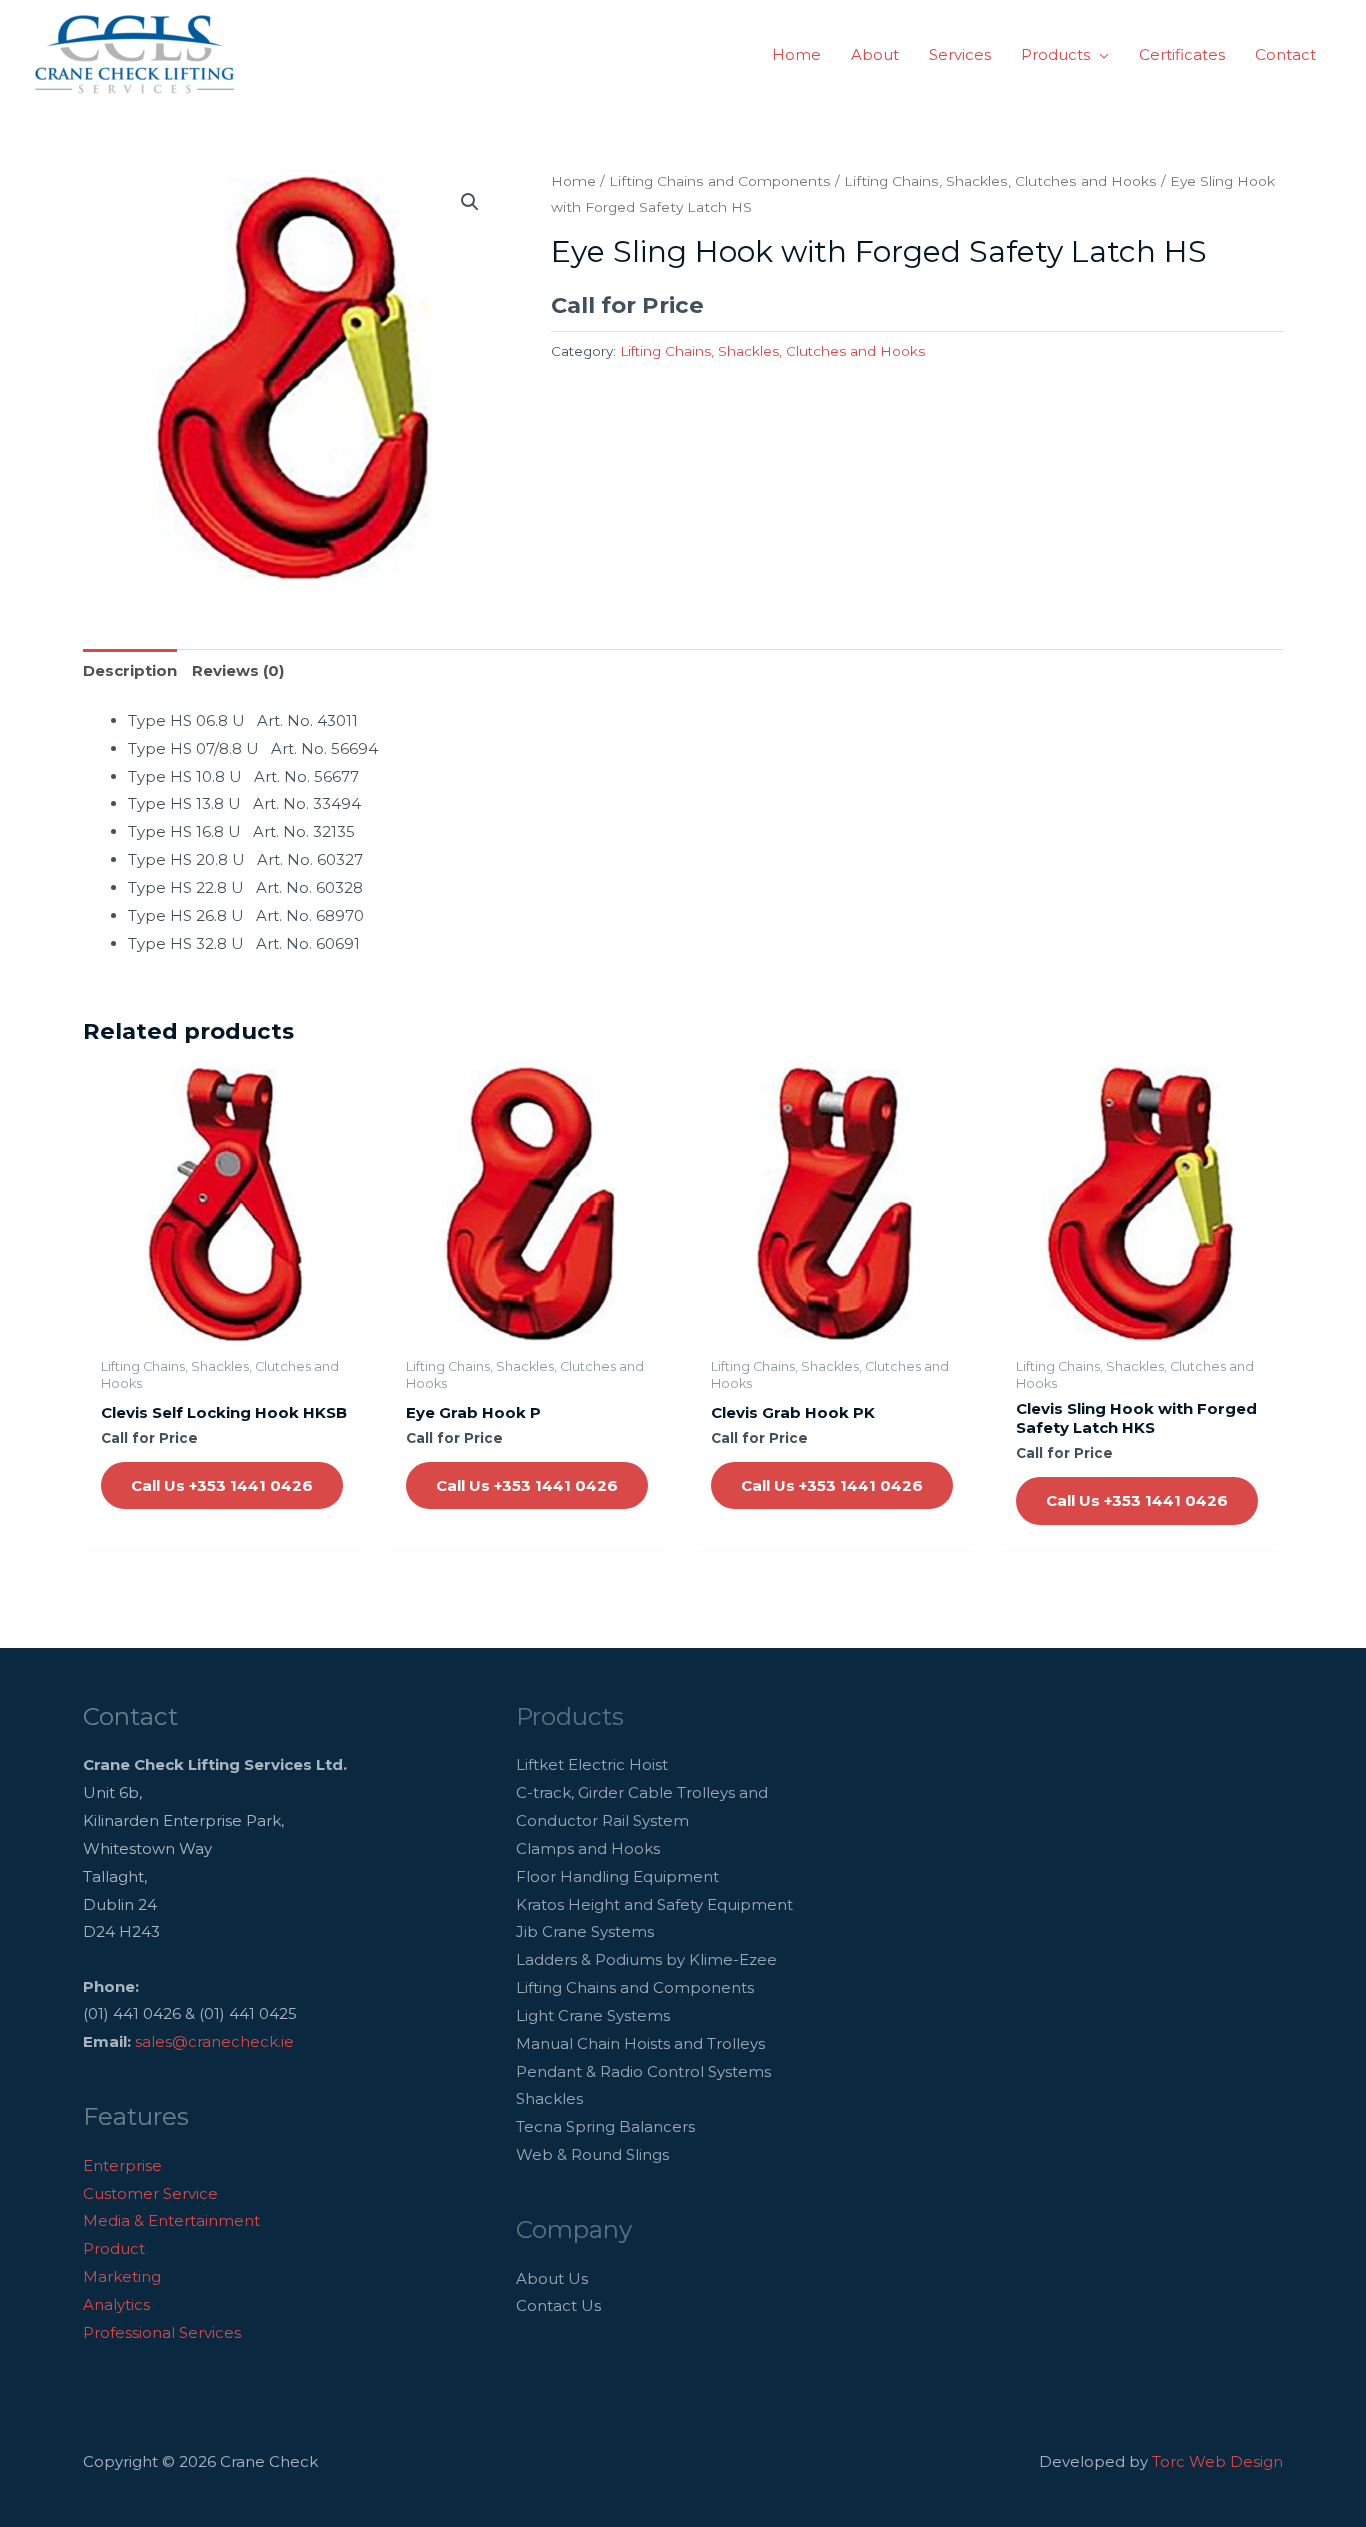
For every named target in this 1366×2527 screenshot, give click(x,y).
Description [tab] (130, 670)
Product (114, 2248)
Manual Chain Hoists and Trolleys (640, 2043)
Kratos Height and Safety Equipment (654, 1904)
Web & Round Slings (592, 2154)
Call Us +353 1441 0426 (222, 1485)
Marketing (122, 2276)
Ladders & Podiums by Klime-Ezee (646, 1959)
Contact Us (558, 2305)
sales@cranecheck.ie (214, 2041)
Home (573, 181)
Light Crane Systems (593, 2015)
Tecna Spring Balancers (605, 2126)
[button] (1099, 55)
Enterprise (122, 2165)
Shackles (549, 2098)
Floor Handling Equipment (617, 1876)
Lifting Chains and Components (720, 181)
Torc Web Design (1217, 2461)
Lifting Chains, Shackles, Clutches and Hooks (1000, 181)
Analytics (116, 2304)
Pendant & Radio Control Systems (643, 2071)
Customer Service (150, 2193)
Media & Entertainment (171, 2220)
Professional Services (162, 2332)
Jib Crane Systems (585, 1931)
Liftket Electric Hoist (592, 1764)
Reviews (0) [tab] (238, 670)
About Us (552, 2278)
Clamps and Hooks (588, 1848)
